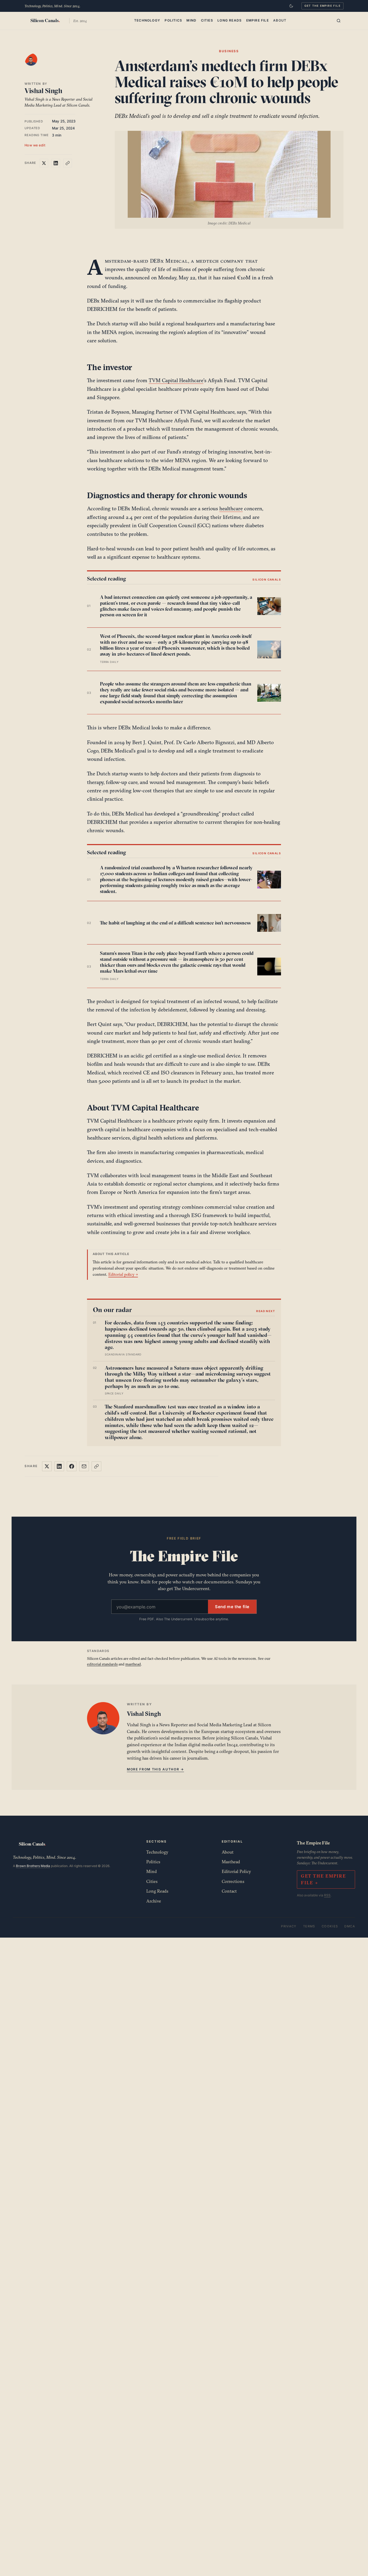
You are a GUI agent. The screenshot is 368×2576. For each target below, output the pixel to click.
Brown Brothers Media (33, 1866)
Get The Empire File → (323, 1879)
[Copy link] (68, 163)
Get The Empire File (322, 6)
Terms (309, 1926)
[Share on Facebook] (72, 1466)
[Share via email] (84, 1466)
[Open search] (339, 21)
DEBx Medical (169, 261)
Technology (147, 20)
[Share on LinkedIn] (56, 163)
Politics (173, 20)
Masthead (231, 1862)
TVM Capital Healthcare (176, 380)
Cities (207, 20)
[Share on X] (44, 163)
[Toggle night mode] (291, 6)
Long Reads (230, 20)
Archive (154, 1901)
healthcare (231, 508)
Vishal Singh (43, 91)
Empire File (258, 20)
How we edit (35, 145)
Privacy (289, 1926)
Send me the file (232, 1607)
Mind (191, 20)
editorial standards (102, 1664)
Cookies (330, 1926)
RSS (327, 1895)
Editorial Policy (236, 1871)
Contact (229, 1891)
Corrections (233, 1881)
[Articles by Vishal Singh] (36, 65)
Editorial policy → (123, 1274)
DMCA (350, 1926)
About (280, 20)
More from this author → (155, 1769)
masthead (133, 1664)
